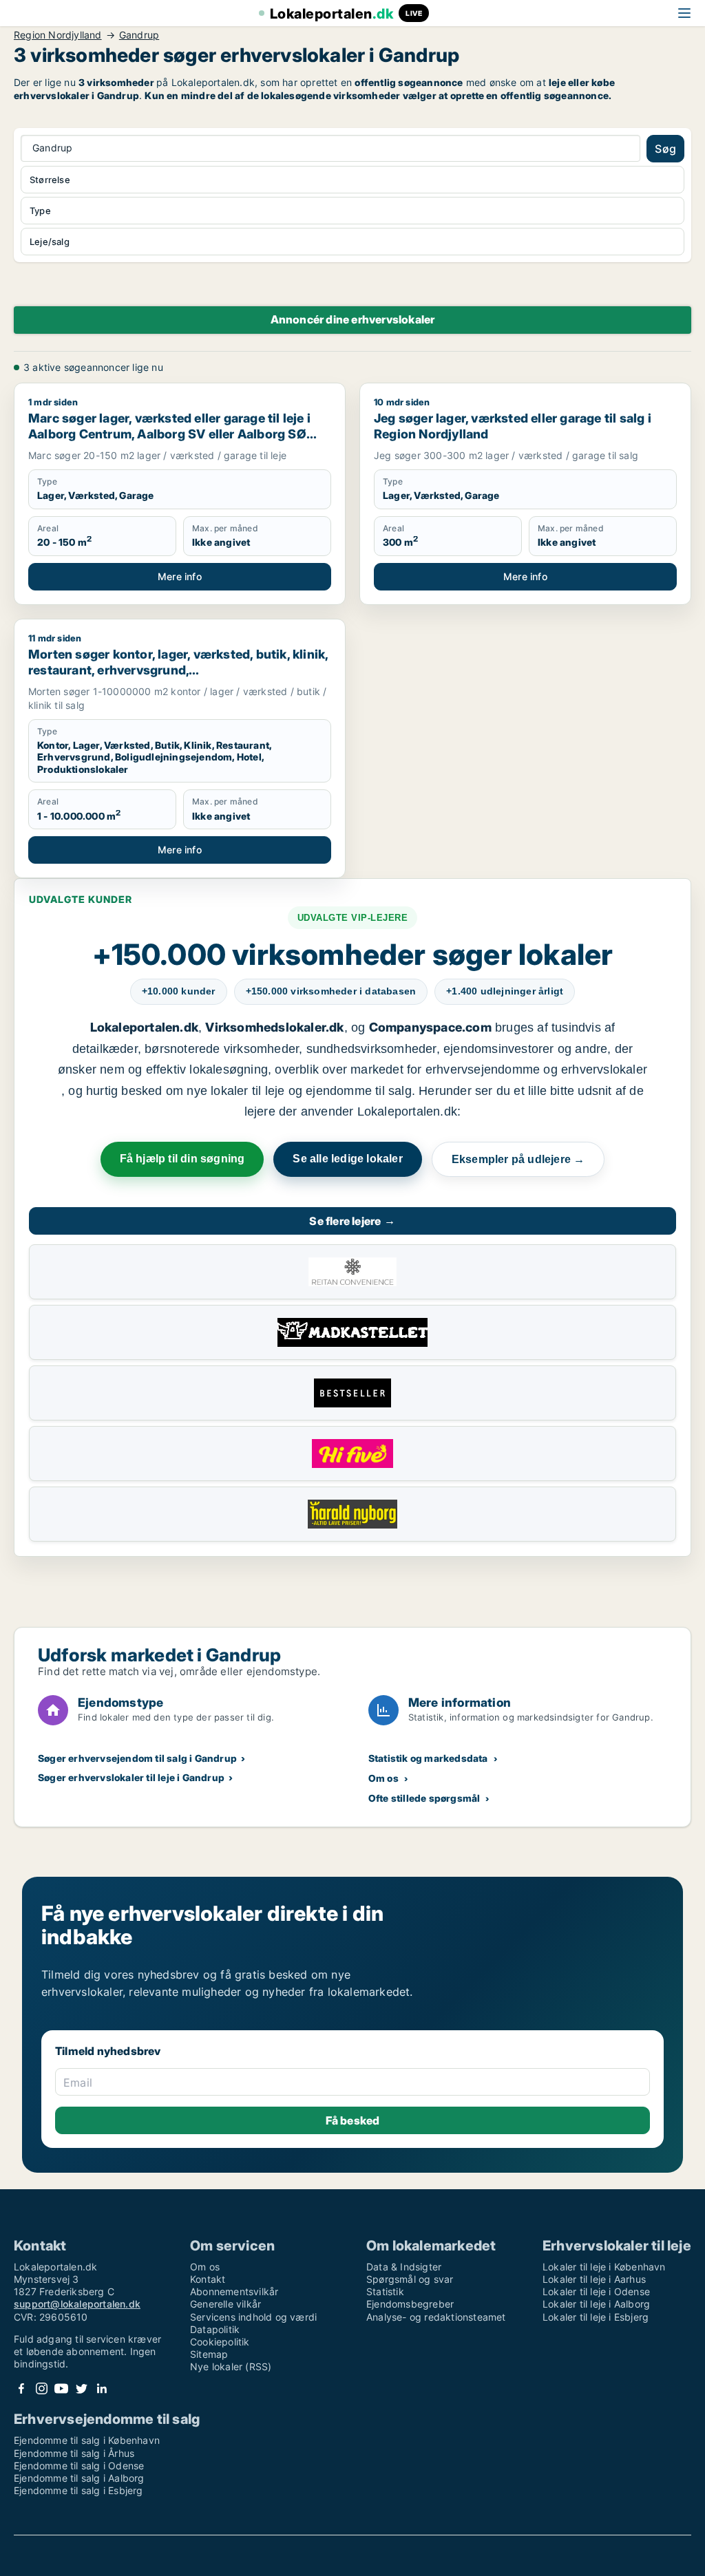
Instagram (41, 2388)
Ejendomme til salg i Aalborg (79, 2478)
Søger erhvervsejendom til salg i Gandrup (137, 1758)
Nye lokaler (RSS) (231, 2366)
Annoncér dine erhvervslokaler (353, 319)
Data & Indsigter (404, 2267)
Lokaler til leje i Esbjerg (596, 2317)
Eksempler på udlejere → (518, 1159)
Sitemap (209, 2354)
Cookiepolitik (220, 2342)
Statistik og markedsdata (428, 1758)
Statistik (385, 2291)
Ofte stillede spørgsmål (424, 1798)
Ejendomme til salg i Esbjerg (78, 2490)
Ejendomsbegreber (410, 2304)
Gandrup (139, 35)
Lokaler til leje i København (604, 2267)
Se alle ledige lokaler (347, 1159)
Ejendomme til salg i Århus (74, 2453)
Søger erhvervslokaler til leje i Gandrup (131, 1777)
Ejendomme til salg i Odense (79, 2466)
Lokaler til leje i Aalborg (596, 2304)
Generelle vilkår (225, 2304)
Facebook (21, 2388)
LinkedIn (101, 2388)
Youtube (61, 2388)
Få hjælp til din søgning (182, 1159)
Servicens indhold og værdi (253, 2317)
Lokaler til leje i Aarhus (594, 2279)
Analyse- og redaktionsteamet (436, 2317)
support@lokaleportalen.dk (77, 2304)
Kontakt (208, 2279)
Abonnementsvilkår (234, 2291)
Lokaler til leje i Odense (596, 2291)
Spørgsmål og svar (410, 2279)
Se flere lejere (352, 1221)
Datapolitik (215, 2329)
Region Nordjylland (58, 35)
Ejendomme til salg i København (87, 2440)
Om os (383, 1778)
